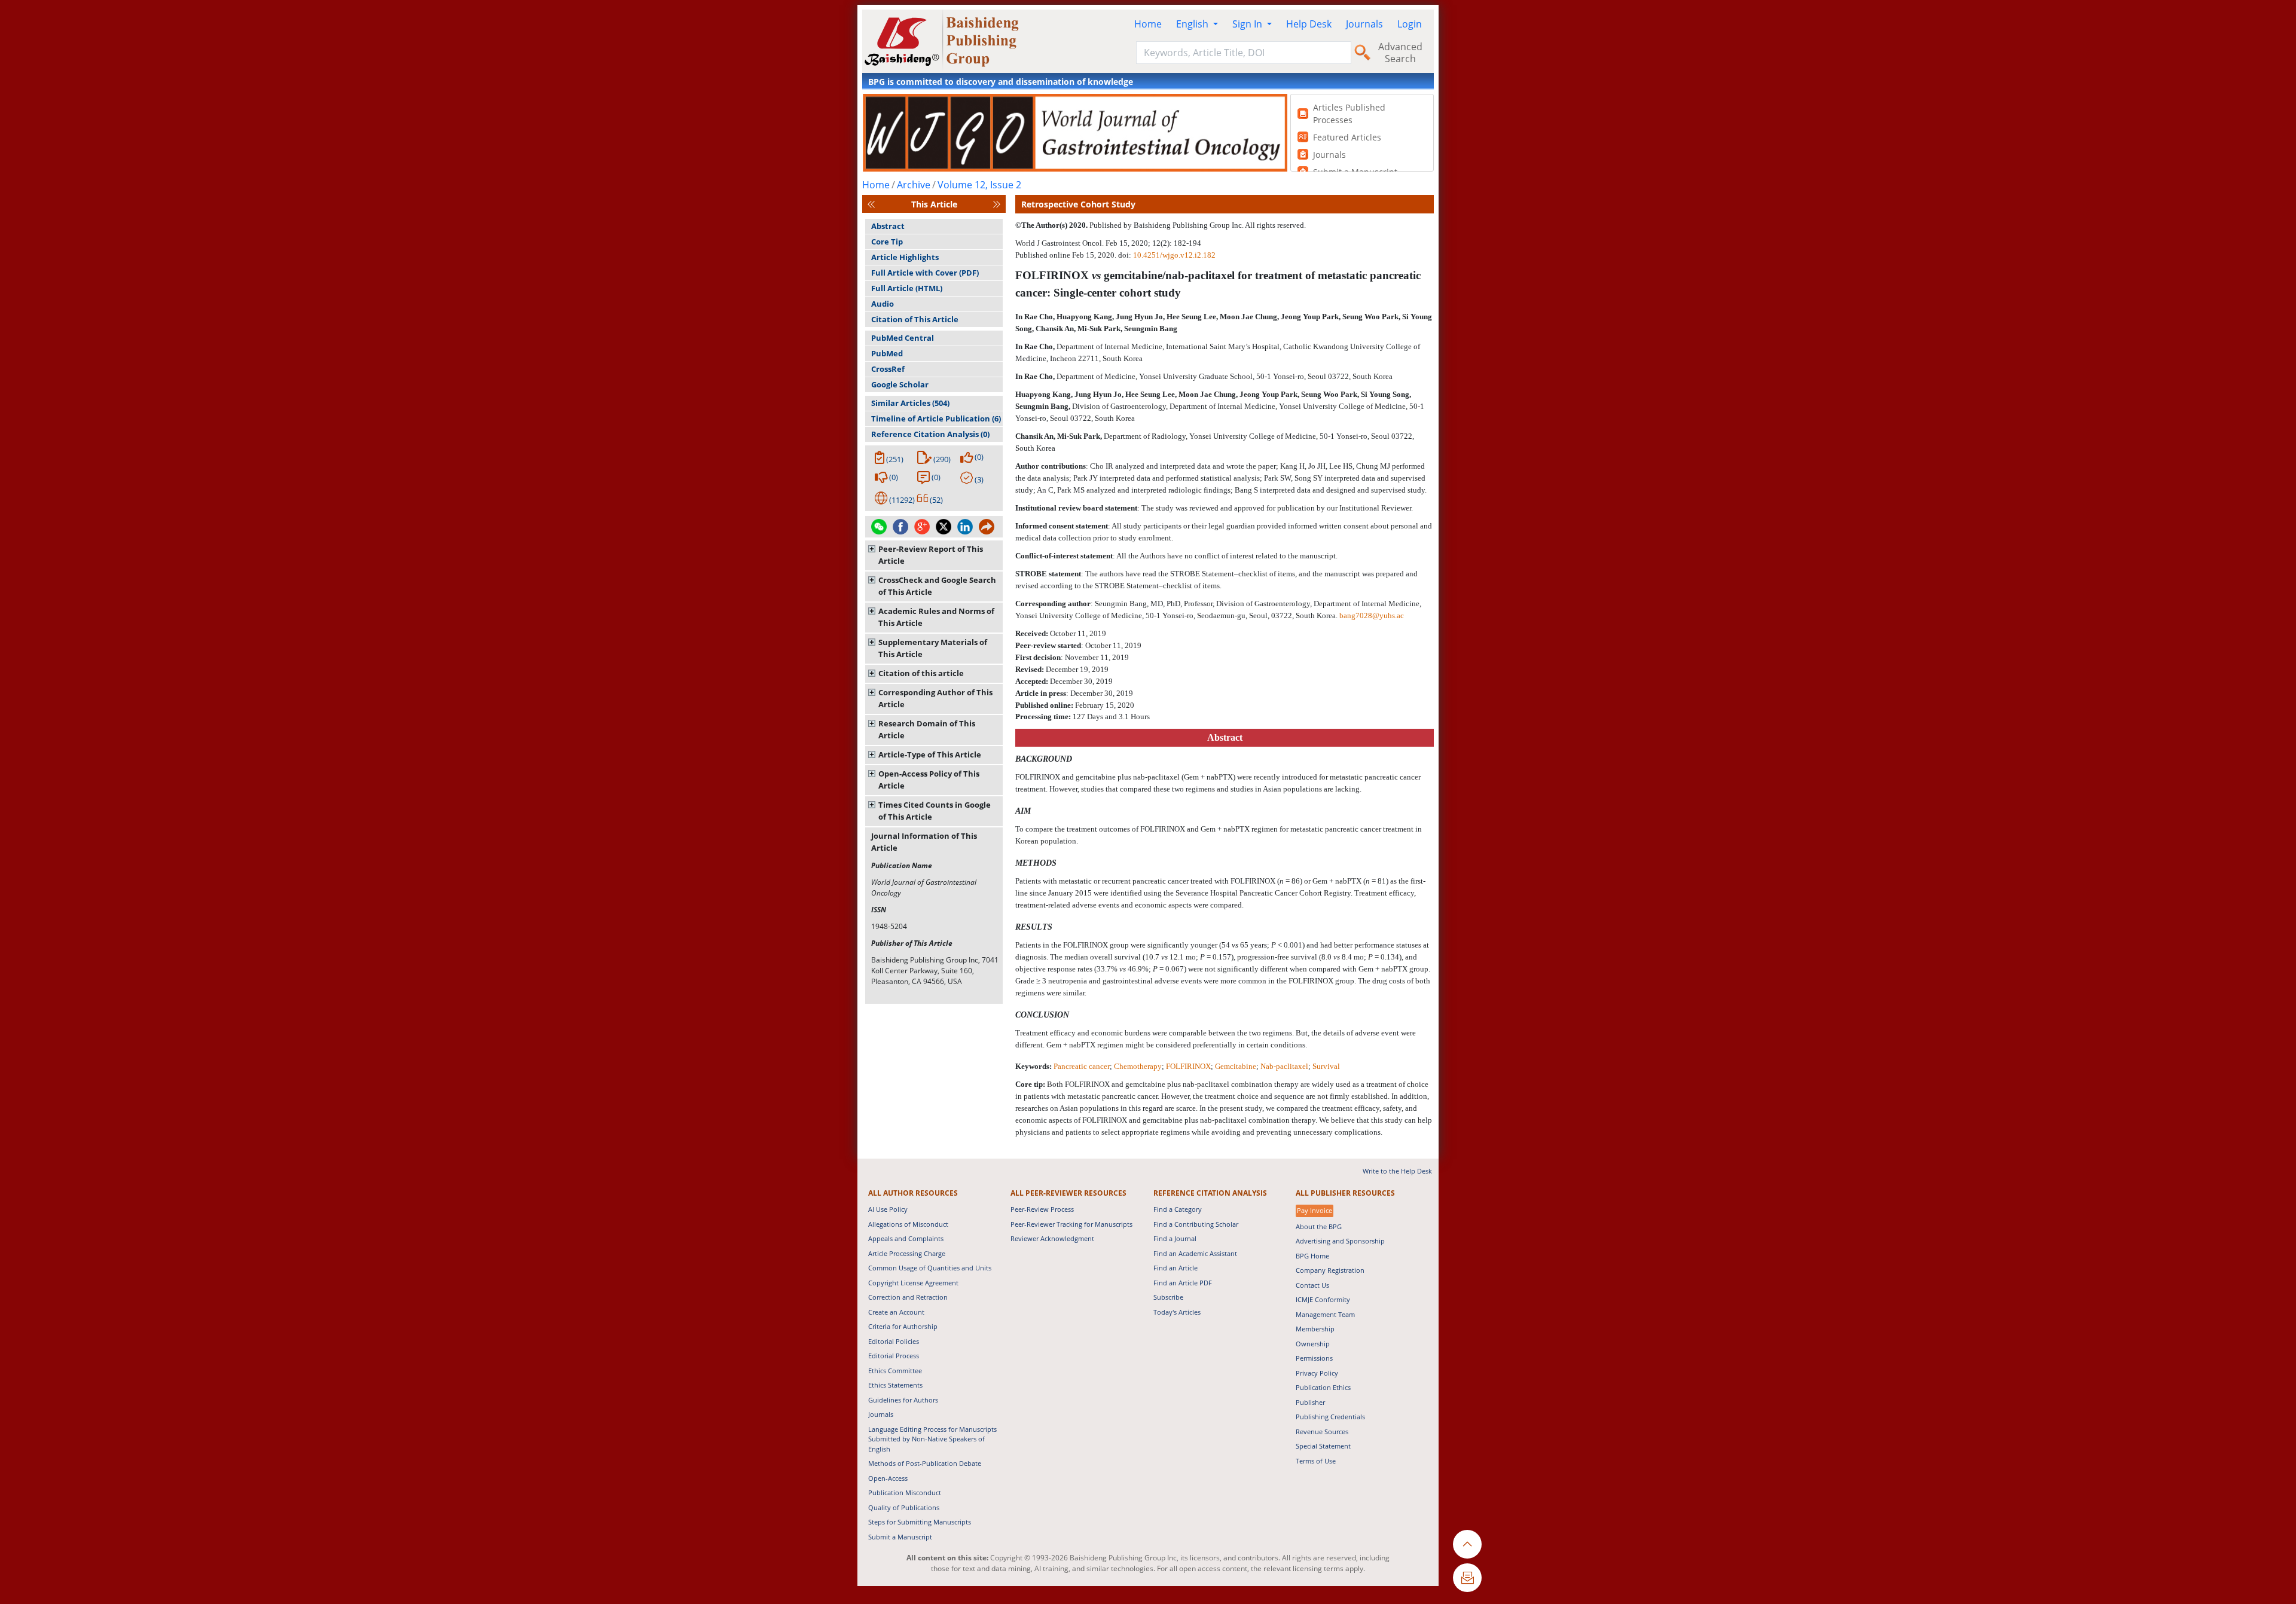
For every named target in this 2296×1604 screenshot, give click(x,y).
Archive (914, 185)
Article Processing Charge (907, 1253)
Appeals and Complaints (906, 1238)
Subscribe (1168, 1297)
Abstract (888, 226)
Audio (883, 304)
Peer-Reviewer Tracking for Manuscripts (1071, 1224)
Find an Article (1176, 1268)
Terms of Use (1316, 1461)
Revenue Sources (1322, 1432)
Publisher (1310, 1402)
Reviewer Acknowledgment (1052, 1238)
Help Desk (1309, 24)
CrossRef (888, 369)
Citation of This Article (915, 319)
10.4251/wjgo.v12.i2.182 (1174, 255)
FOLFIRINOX (1188, 1066)
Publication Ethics (1323, 1387)
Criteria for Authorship (903, 1326)
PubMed (887, 353)
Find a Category (1178, 1209)
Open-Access (888, 1478)
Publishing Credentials (1330, 1417)
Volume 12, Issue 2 (979, 185)
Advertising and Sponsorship (1340, 1241)
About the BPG (1319, 1226)
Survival (1326, 1066)
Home (1148, 24)
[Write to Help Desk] (1467, 1578)
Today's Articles (1177, 1312)
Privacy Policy (1317, 1373)
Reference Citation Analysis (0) (930, 434)
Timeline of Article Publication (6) (936, 418)
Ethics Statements (895, 1385)
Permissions (1314, 1358)
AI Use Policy (888, 1209)
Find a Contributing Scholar (1196, 1224)
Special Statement (1323, 1446)
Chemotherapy (1138, 1066)
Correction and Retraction (908, 1297)
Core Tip (887, 242)
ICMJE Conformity (1323, 1299)
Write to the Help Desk (1397, 1171)
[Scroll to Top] (1467, 1544)
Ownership (1313, 1344)
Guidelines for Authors (903, 1400)
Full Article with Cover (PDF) (925, 273)
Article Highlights (905, 257)
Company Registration (1330, 1270)
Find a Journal (1175, 1238)
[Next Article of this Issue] (997, 204)
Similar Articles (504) (910, 403)
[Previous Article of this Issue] (871, 204)
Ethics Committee (895, 1371)
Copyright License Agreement (913, 1283)
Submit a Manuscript (900, 1537)
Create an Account (896, 1312)
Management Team (1325, 1314)
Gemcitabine (1236, 1066)
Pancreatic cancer (1082, 1066)
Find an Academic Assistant (1195, 1253)
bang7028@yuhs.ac (1372, 615)
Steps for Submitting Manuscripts (920, 1522)
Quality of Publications (904, 1507)
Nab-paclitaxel (1284, 1066)
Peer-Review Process (1042, 1209)
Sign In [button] (1248, 24)
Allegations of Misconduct (908, 1224)
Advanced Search (1400, 53)
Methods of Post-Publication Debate (925, 1463)
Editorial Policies (894, 1341)
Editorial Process (894, 1356)
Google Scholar (900, 384)
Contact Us (1312, 1285)
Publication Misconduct (905, 1493)
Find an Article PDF (1183, 1283)
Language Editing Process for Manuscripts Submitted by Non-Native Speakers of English (932, 1439)
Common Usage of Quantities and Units (930, 1268)
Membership (1315, 1329)
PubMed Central (903, 338)
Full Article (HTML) (907, 288)
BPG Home (1312, 1256)
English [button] (1193, 24)
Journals (1364, 24)
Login (1410, 24)
